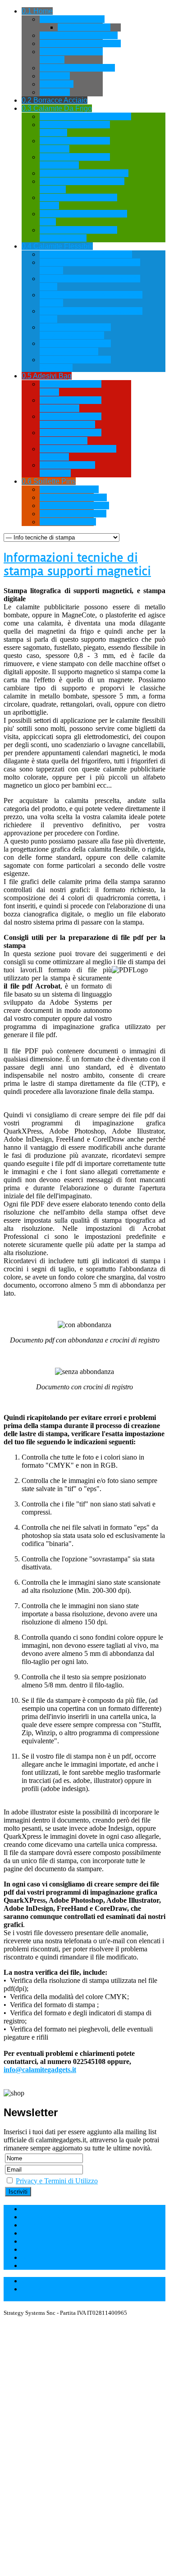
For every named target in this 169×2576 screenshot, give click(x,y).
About (31, 2265)
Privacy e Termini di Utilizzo (57, 2181)
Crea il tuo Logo (45, 2209)
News (30, 2249)
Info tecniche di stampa (55, 2233)
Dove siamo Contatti (51, 2217)
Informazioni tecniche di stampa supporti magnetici (77, 564)
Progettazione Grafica (53, 2225)
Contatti (33, 2281)
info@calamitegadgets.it (40, 2070)
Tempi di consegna (48, 2241)
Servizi (32, 2257)
